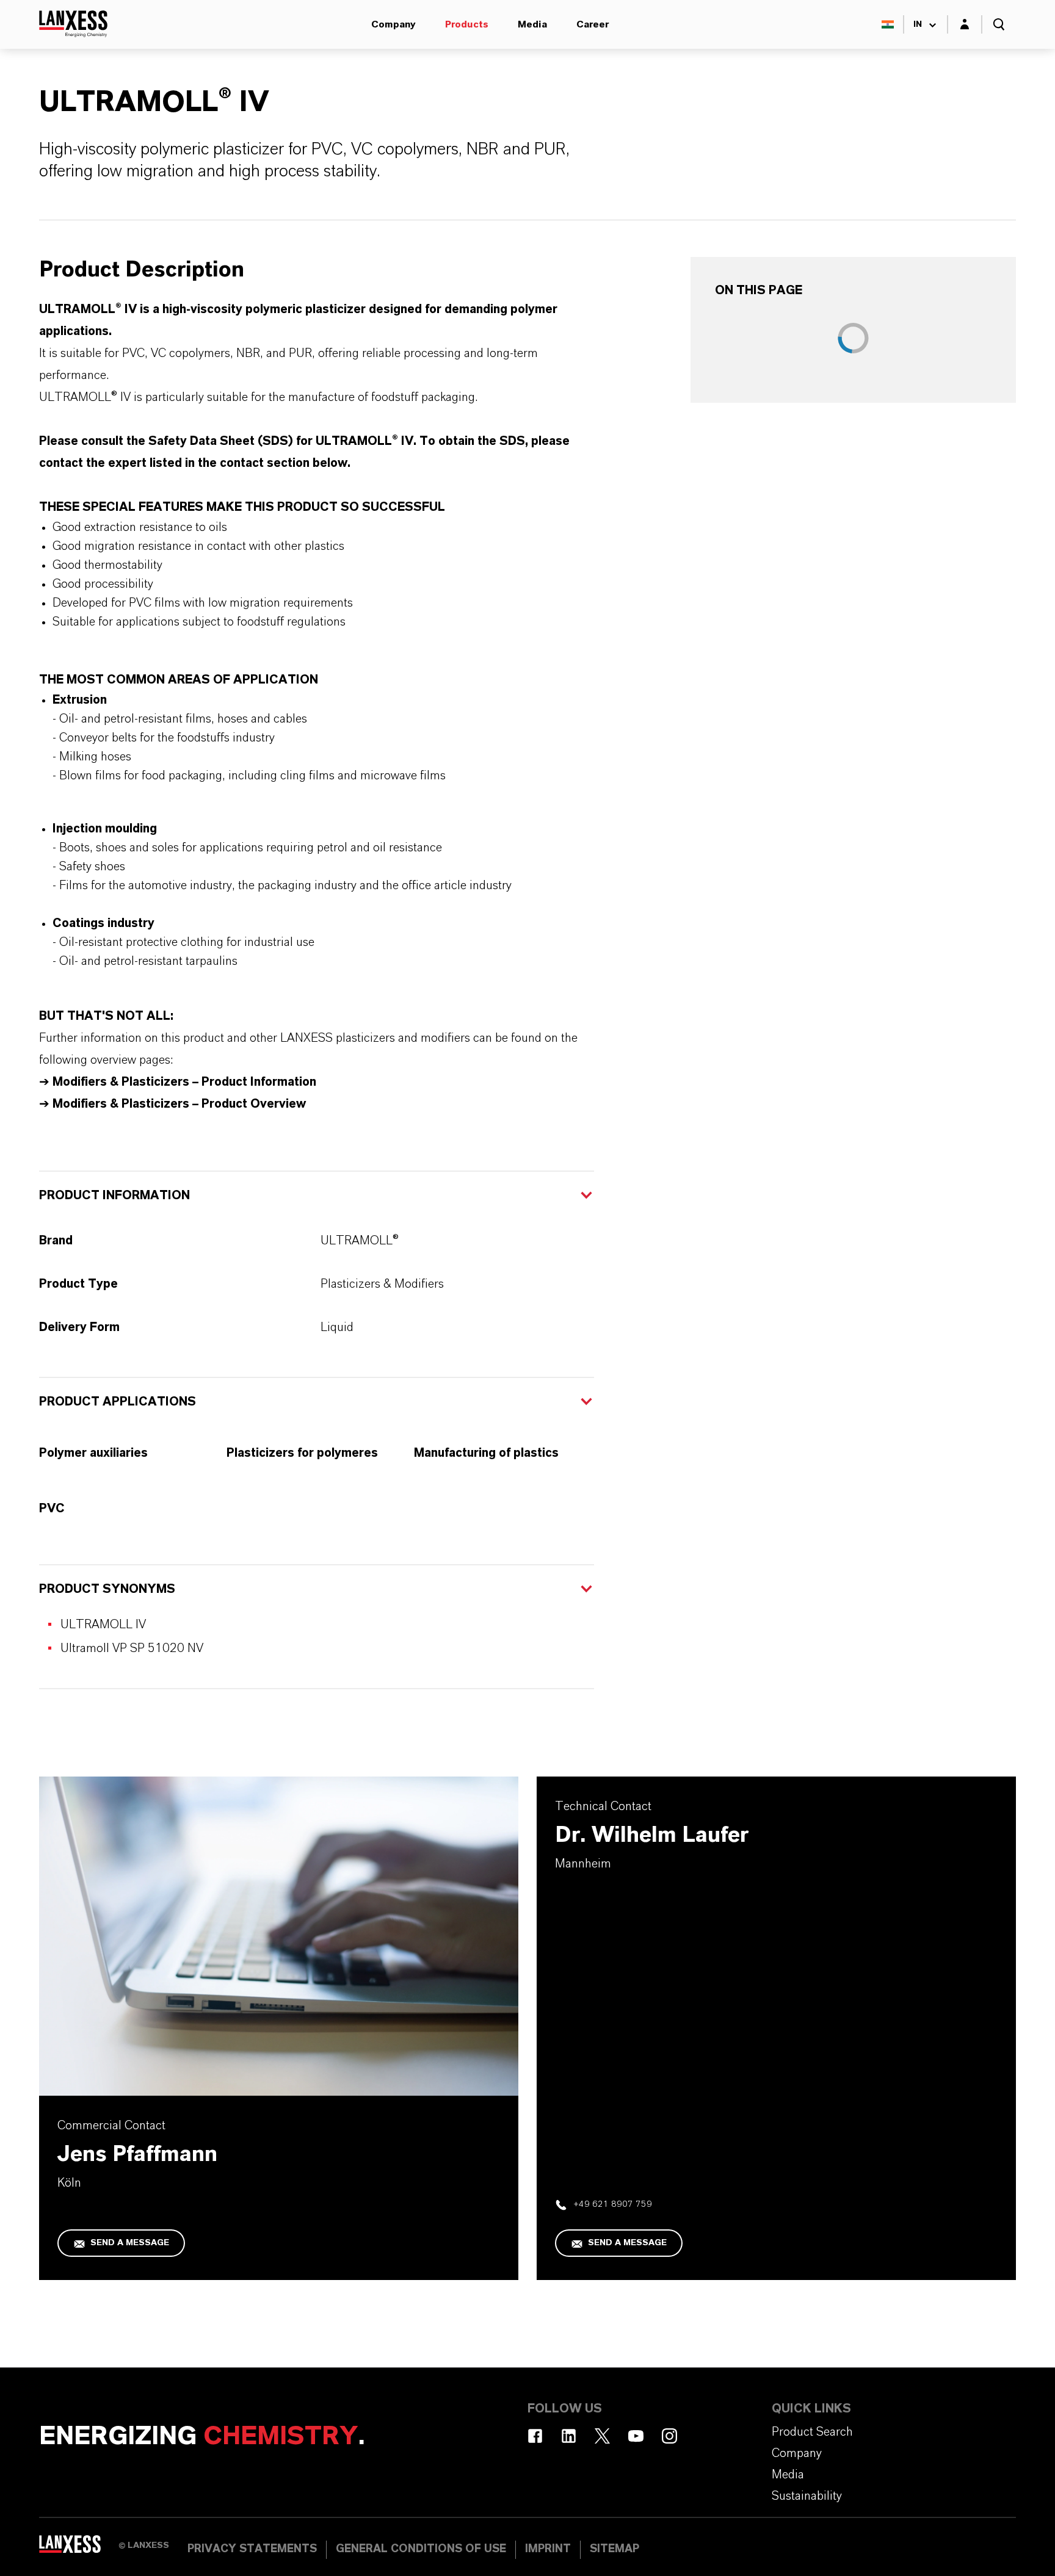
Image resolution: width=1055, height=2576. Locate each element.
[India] (888, 24)
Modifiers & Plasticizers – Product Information (184, 1082)
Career (593, 24)
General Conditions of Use (421, 2549)
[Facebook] (535, 2436)
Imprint (548, 2549)
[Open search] (999, 24)
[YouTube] (636, 2436)
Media (532, 24)
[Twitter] (602, 2436)
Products (467, 24)
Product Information (114, 1196)
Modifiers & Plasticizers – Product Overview (178, 1104)
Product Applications (118, 1402)
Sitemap (615, 2549)
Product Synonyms (107, 1589)
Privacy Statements (252, 2549)
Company (393, 24)
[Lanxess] (79, 2549)
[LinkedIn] (569, 2436)
